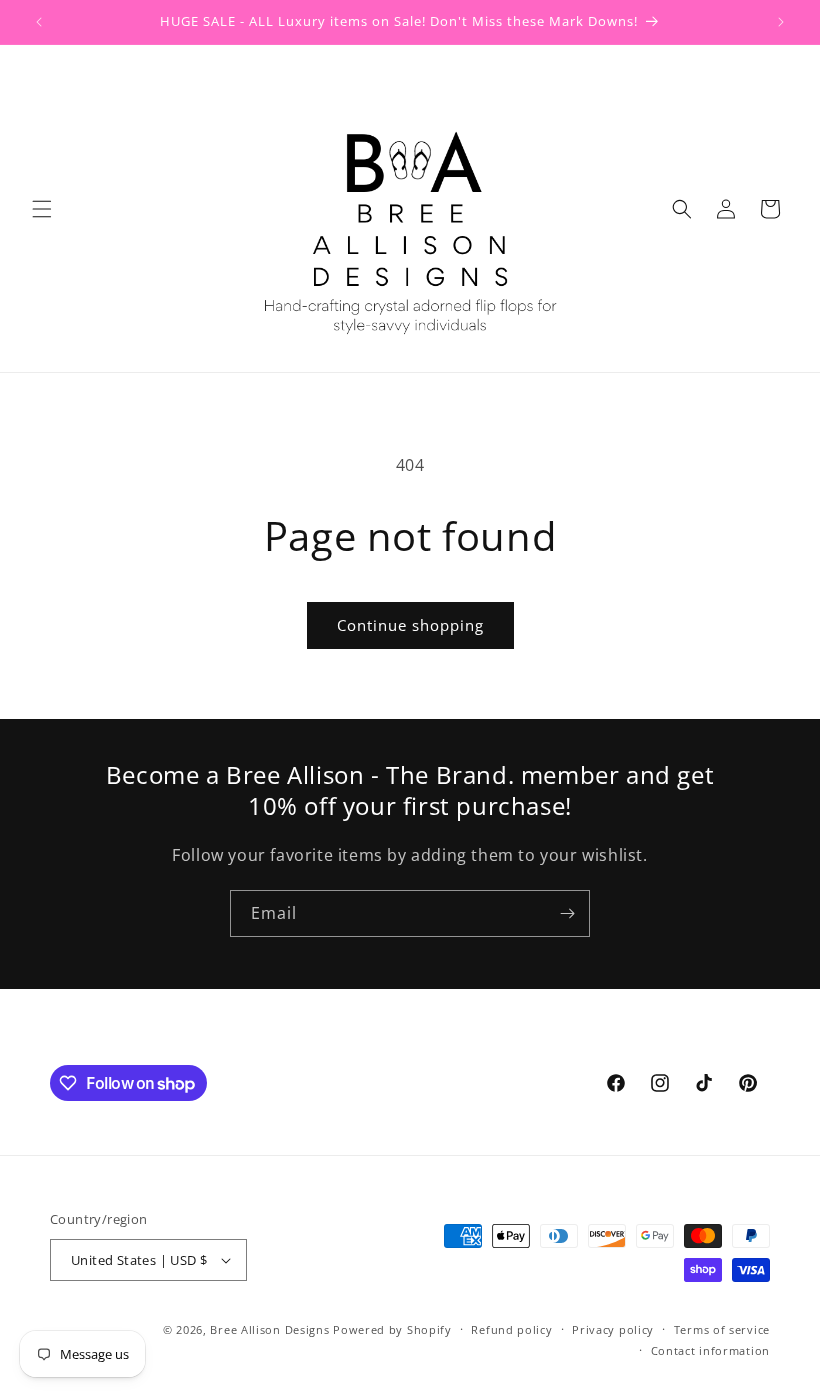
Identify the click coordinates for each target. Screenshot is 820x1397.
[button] (42, 209)
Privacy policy (613, 1329)
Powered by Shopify (392, 1329)
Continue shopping (410, 625)
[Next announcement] (781, 22)
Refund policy (511, 1329)
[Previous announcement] (39, 22)
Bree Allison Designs (269, 1329)
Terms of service (722, 1329)
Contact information (710, 1350)
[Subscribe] (567, 913)
